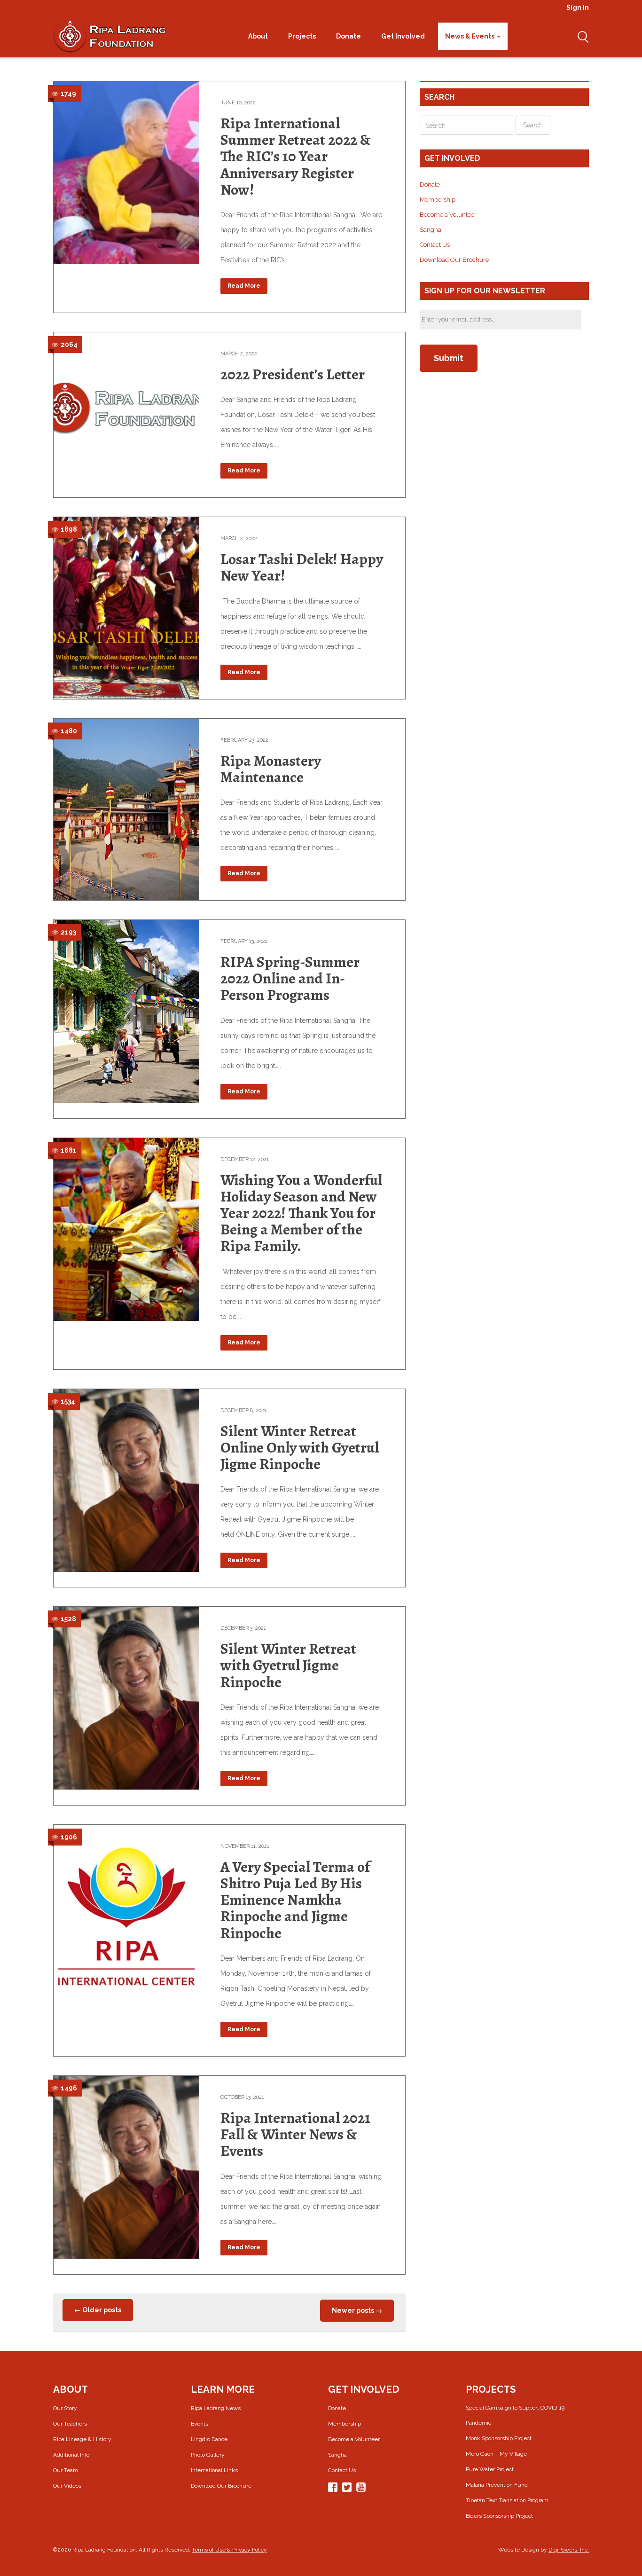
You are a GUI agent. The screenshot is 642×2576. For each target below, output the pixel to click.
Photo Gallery (208, 2455)
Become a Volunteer (448, 215)
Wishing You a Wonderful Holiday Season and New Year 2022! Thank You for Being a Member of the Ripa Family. (301, 1213)
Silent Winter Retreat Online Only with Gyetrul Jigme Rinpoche (300, 1447)
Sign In (578, 8)
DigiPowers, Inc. (569, 2550)
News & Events (470, 36)
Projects (303, 36)
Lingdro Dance (209, 2439)
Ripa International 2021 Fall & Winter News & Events (295, 2134)
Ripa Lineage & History (82, 2439)
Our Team (66, 2470)
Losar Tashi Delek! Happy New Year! (302, 567)
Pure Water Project (490, 2469)
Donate (349, 36)
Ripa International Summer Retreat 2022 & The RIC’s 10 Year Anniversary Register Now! (296, 156)
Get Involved (404, 36)
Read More (244, 286)
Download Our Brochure (454, 260)
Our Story (65, 2408)
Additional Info (71, 2455)
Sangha (431, 230)
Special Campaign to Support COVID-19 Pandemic (515, 2415)
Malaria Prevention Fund (497, 2485)
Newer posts (357, 2310)
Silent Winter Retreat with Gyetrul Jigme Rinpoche (288, 1665)
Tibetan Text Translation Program (507, 2500)
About (259, 36)
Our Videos (67, 2486)
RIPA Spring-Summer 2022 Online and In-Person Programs (290, 978)
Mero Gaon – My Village (496, 2454)
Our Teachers (70, 2424)
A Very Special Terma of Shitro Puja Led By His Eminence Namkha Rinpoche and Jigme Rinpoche (295, 1900)
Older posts (98, 2310)
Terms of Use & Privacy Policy (229, 2550)
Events (200, 2424)
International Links (214, 2470)
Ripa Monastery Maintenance (271, 769)
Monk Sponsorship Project (499, 2438)
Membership (438, 200)
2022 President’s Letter (293, 374)
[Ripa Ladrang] (110, 36)
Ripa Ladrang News (216, 2408)
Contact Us (435, 245)
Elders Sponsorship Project (499, 2516)
